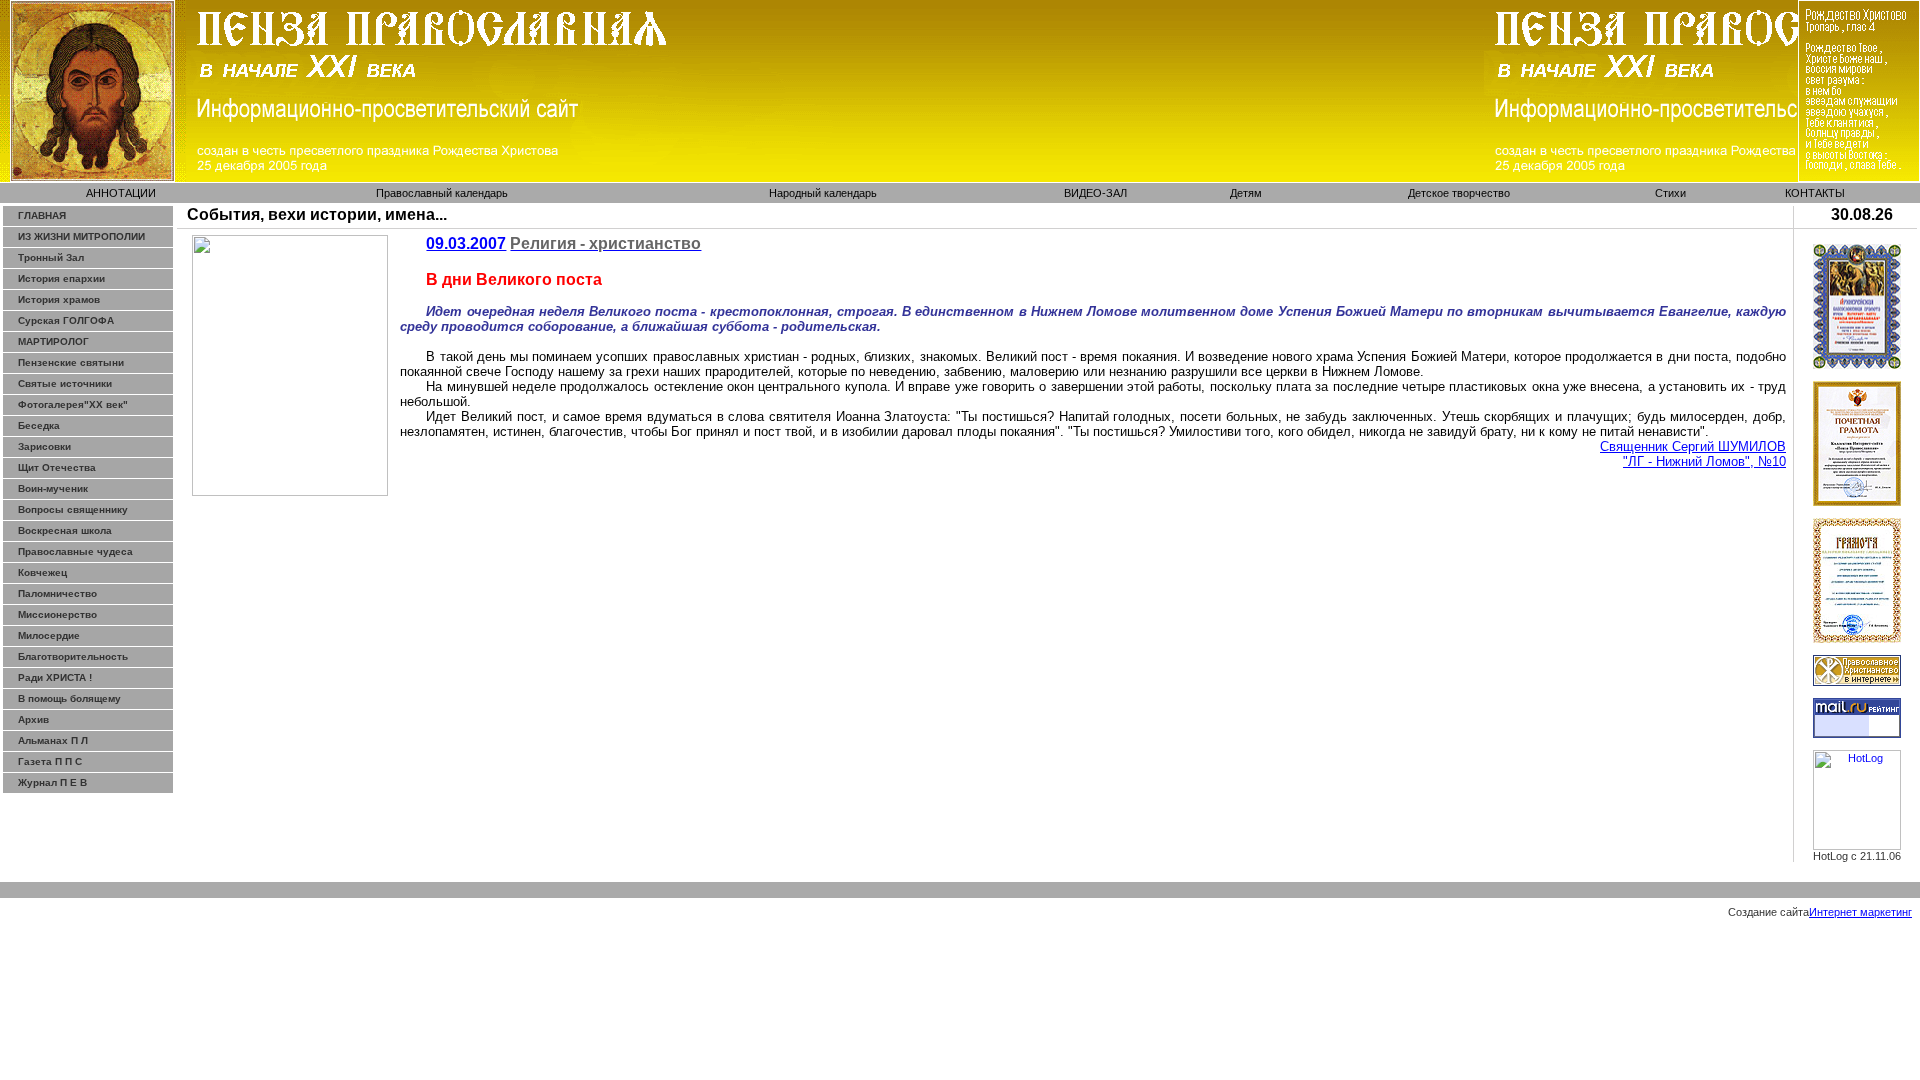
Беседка (39, 425)
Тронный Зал (51, 257)
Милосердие (49, 635)
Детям (1246, 193)
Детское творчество (1459, 193)
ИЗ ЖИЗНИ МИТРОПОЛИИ (81, 236)
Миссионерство (57, 614)
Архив (33, 719)
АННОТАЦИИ (121, 193)
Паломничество (57, 593)
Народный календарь (823, 193)
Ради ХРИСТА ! (55, 677)
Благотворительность (73, 656)
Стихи (1670, 193)
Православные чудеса (75, 551)
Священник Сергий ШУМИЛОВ (1693, 446)
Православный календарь (442, 193)
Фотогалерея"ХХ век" (73, 404)
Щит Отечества (57, 467)
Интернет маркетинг (1860, 912)
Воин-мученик (53, 488)
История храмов (59, 299)
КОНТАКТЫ (1815, 193)
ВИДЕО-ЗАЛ (1095, 193)
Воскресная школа (65, 530)
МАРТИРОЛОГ (53, 341)
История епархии (61, 278)
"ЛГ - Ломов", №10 (1704, 461)
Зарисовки (44, 446)
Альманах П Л (53, 740)
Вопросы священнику (73, 509)
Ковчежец (42, 572)
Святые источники (65, 383)
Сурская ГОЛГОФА (66, 320)
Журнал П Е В (52, 782)
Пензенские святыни (71, 362)
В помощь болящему (69, 698)
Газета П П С (50, 761)
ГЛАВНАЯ (42, 215)
